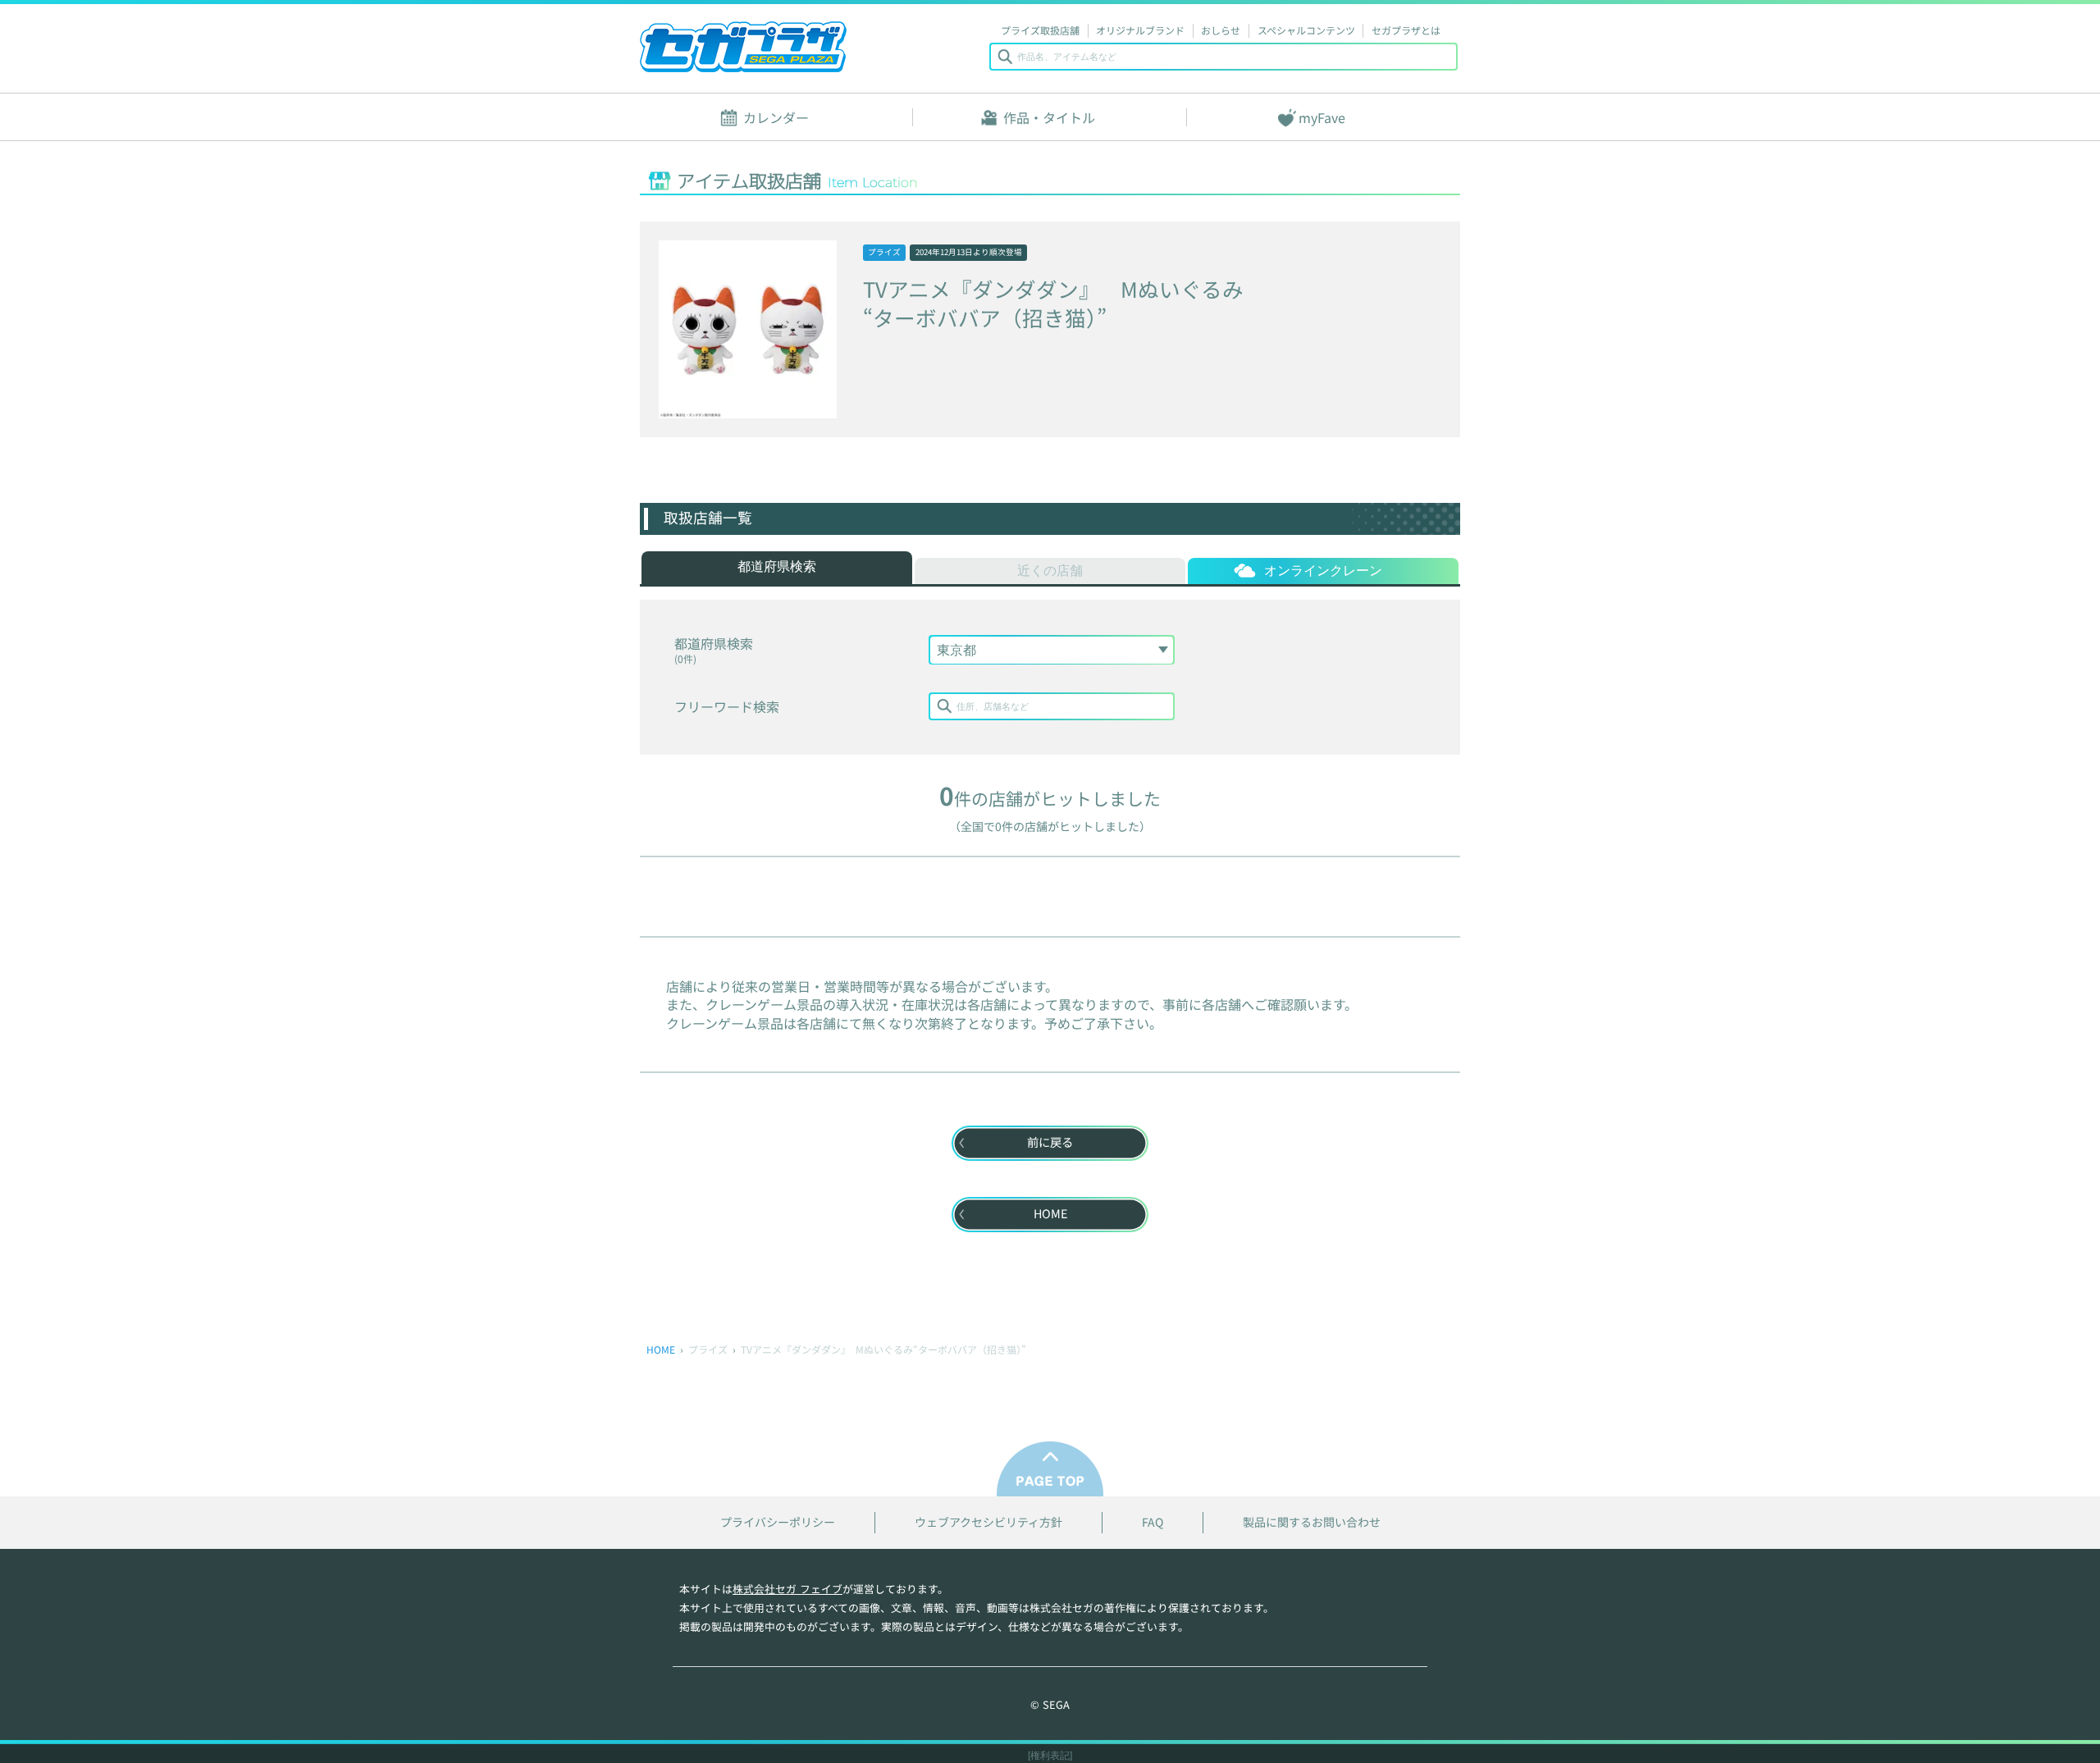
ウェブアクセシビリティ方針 (988, 1522)
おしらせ (1221, 30)
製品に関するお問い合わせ (1312, 1522)
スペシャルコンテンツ (1306, 30)
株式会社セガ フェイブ (787, 1589)
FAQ (1153, 1522)
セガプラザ (743, 47)
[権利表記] (1050, 1756)
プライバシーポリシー (778, 1522)
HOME (661, 1349)
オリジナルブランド (1140, 30)
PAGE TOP (1050, 1469)
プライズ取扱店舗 (1040, 30)
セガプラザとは (1406, 30)
